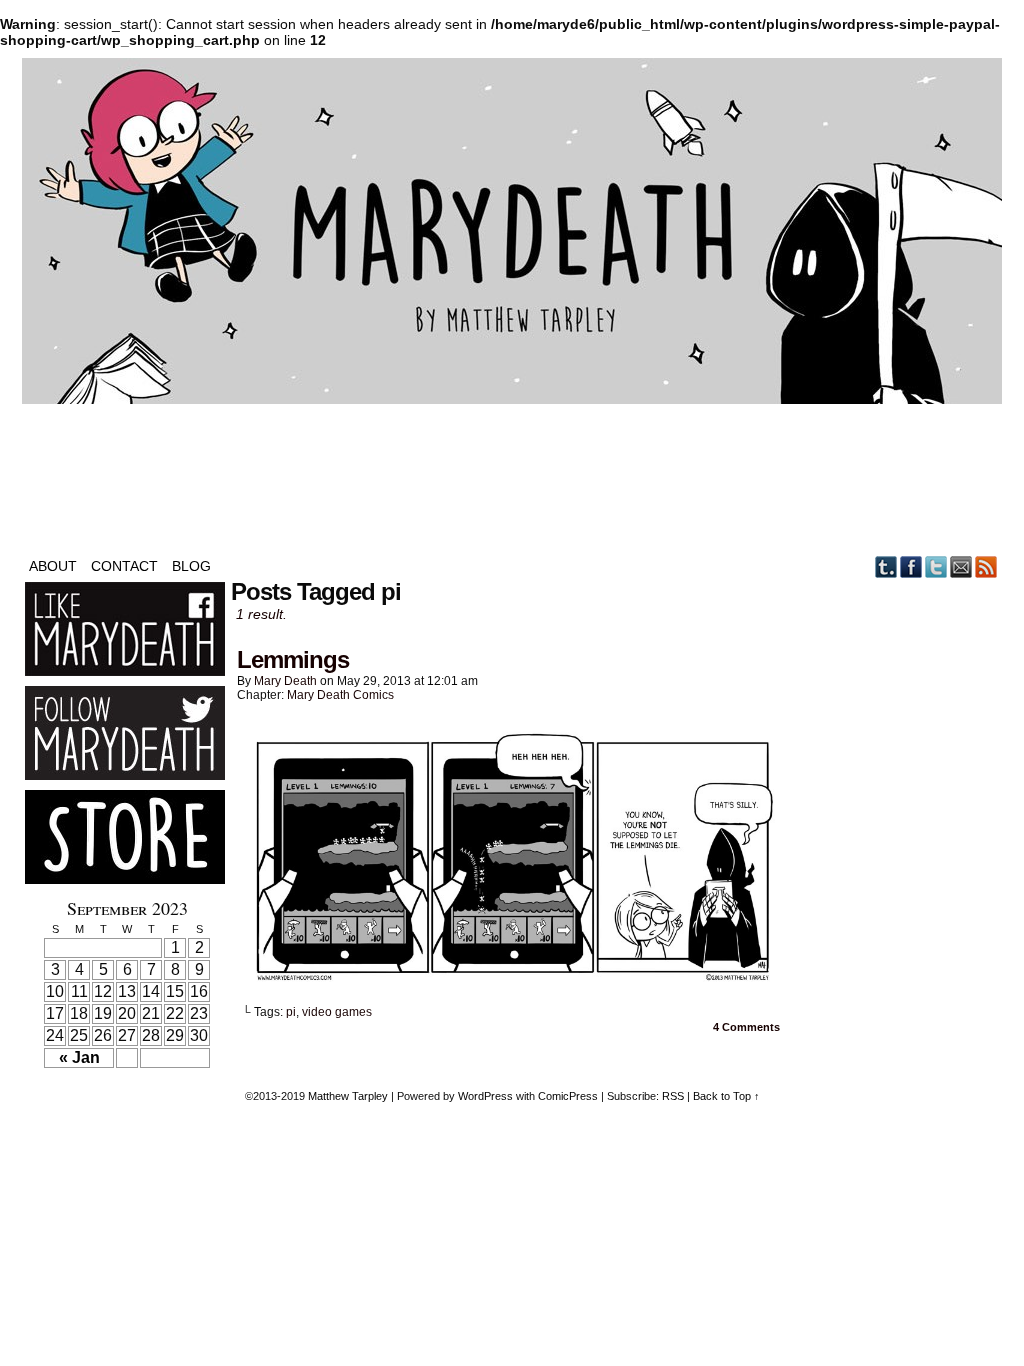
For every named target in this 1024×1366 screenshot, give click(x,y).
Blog (191, 566)
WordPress (485, 1096)
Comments (746, 1027)
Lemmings (293, 659)
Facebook (911, 566)
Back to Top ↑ (726, 1096)
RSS (986, 566)
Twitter (936, 566)
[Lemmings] (512, 982)
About (53, 566)
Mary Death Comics (340, 695)
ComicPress (568, 1096)
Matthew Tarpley (348, 1096)
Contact (124, 566)
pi (291, 1012)
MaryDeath (512, 231)
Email (961, 566)
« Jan (79, 1057)
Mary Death (285, 681)
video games (337, 1012)
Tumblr (886, 566)
